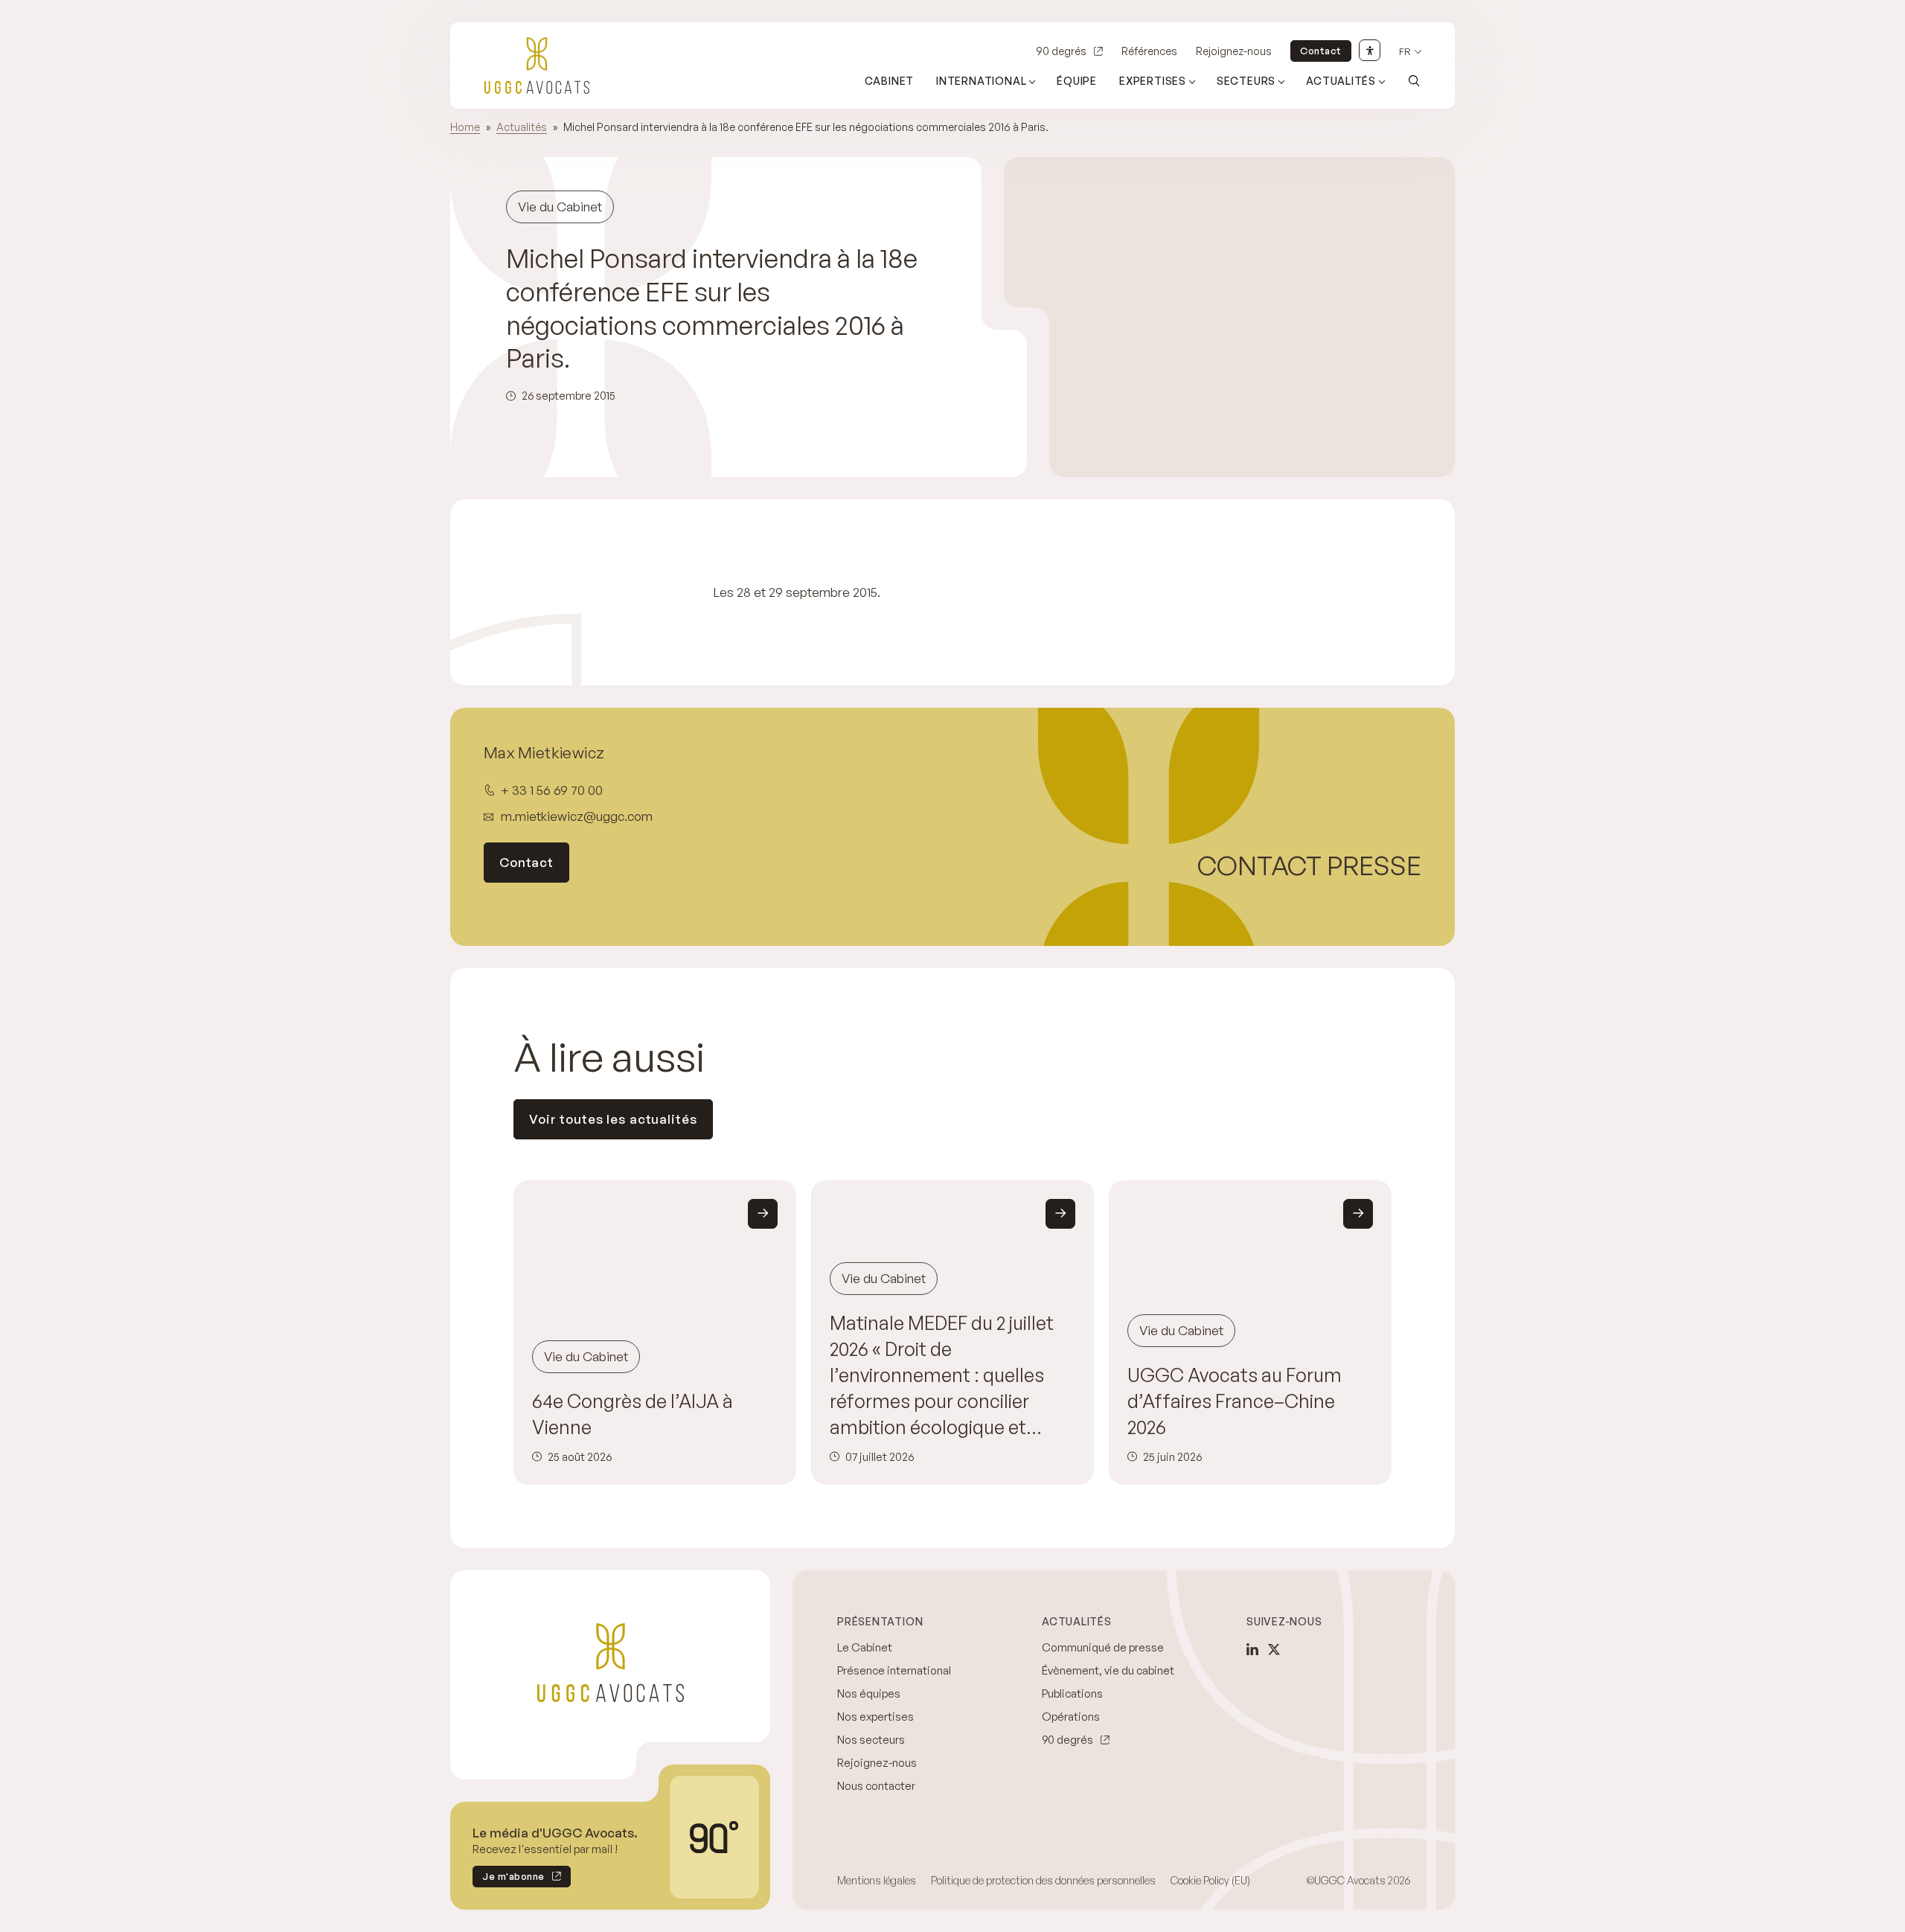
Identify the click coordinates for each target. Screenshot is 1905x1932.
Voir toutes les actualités (613, 1119)
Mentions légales (877, 1880)
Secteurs (1246, 81)
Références (1149, 51)
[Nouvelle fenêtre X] (1274, 1649)
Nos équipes (869, 1693)
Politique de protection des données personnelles (1043, 1880)
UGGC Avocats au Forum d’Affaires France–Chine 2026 (1235, 1401)
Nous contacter (876, 1786)
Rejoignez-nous (1234, 51)
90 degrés (1061, 51)
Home (465, 127)
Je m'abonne (509, 1879)
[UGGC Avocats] (537, 65)
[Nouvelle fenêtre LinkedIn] (1252, 1649)
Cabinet (890, 81)
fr (1405, 52)
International (981, 81)
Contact (1321, 51)
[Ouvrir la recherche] (1414, 80)
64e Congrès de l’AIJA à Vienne (633, 1414)
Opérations (1071, 1717)
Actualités (1341, 81)
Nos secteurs (871, 1740)
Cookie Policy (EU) (1210, 1880)
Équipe (1077, 81)
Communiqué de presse (1103, 1647)
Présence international (894, 1670)
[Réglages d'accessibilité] (1370, 50)
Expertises (1153, 81)
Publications (1072, 1693)
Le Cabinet (865, 1647)
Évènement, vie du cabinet (1108, 1670)
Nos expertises (875, 1717)
